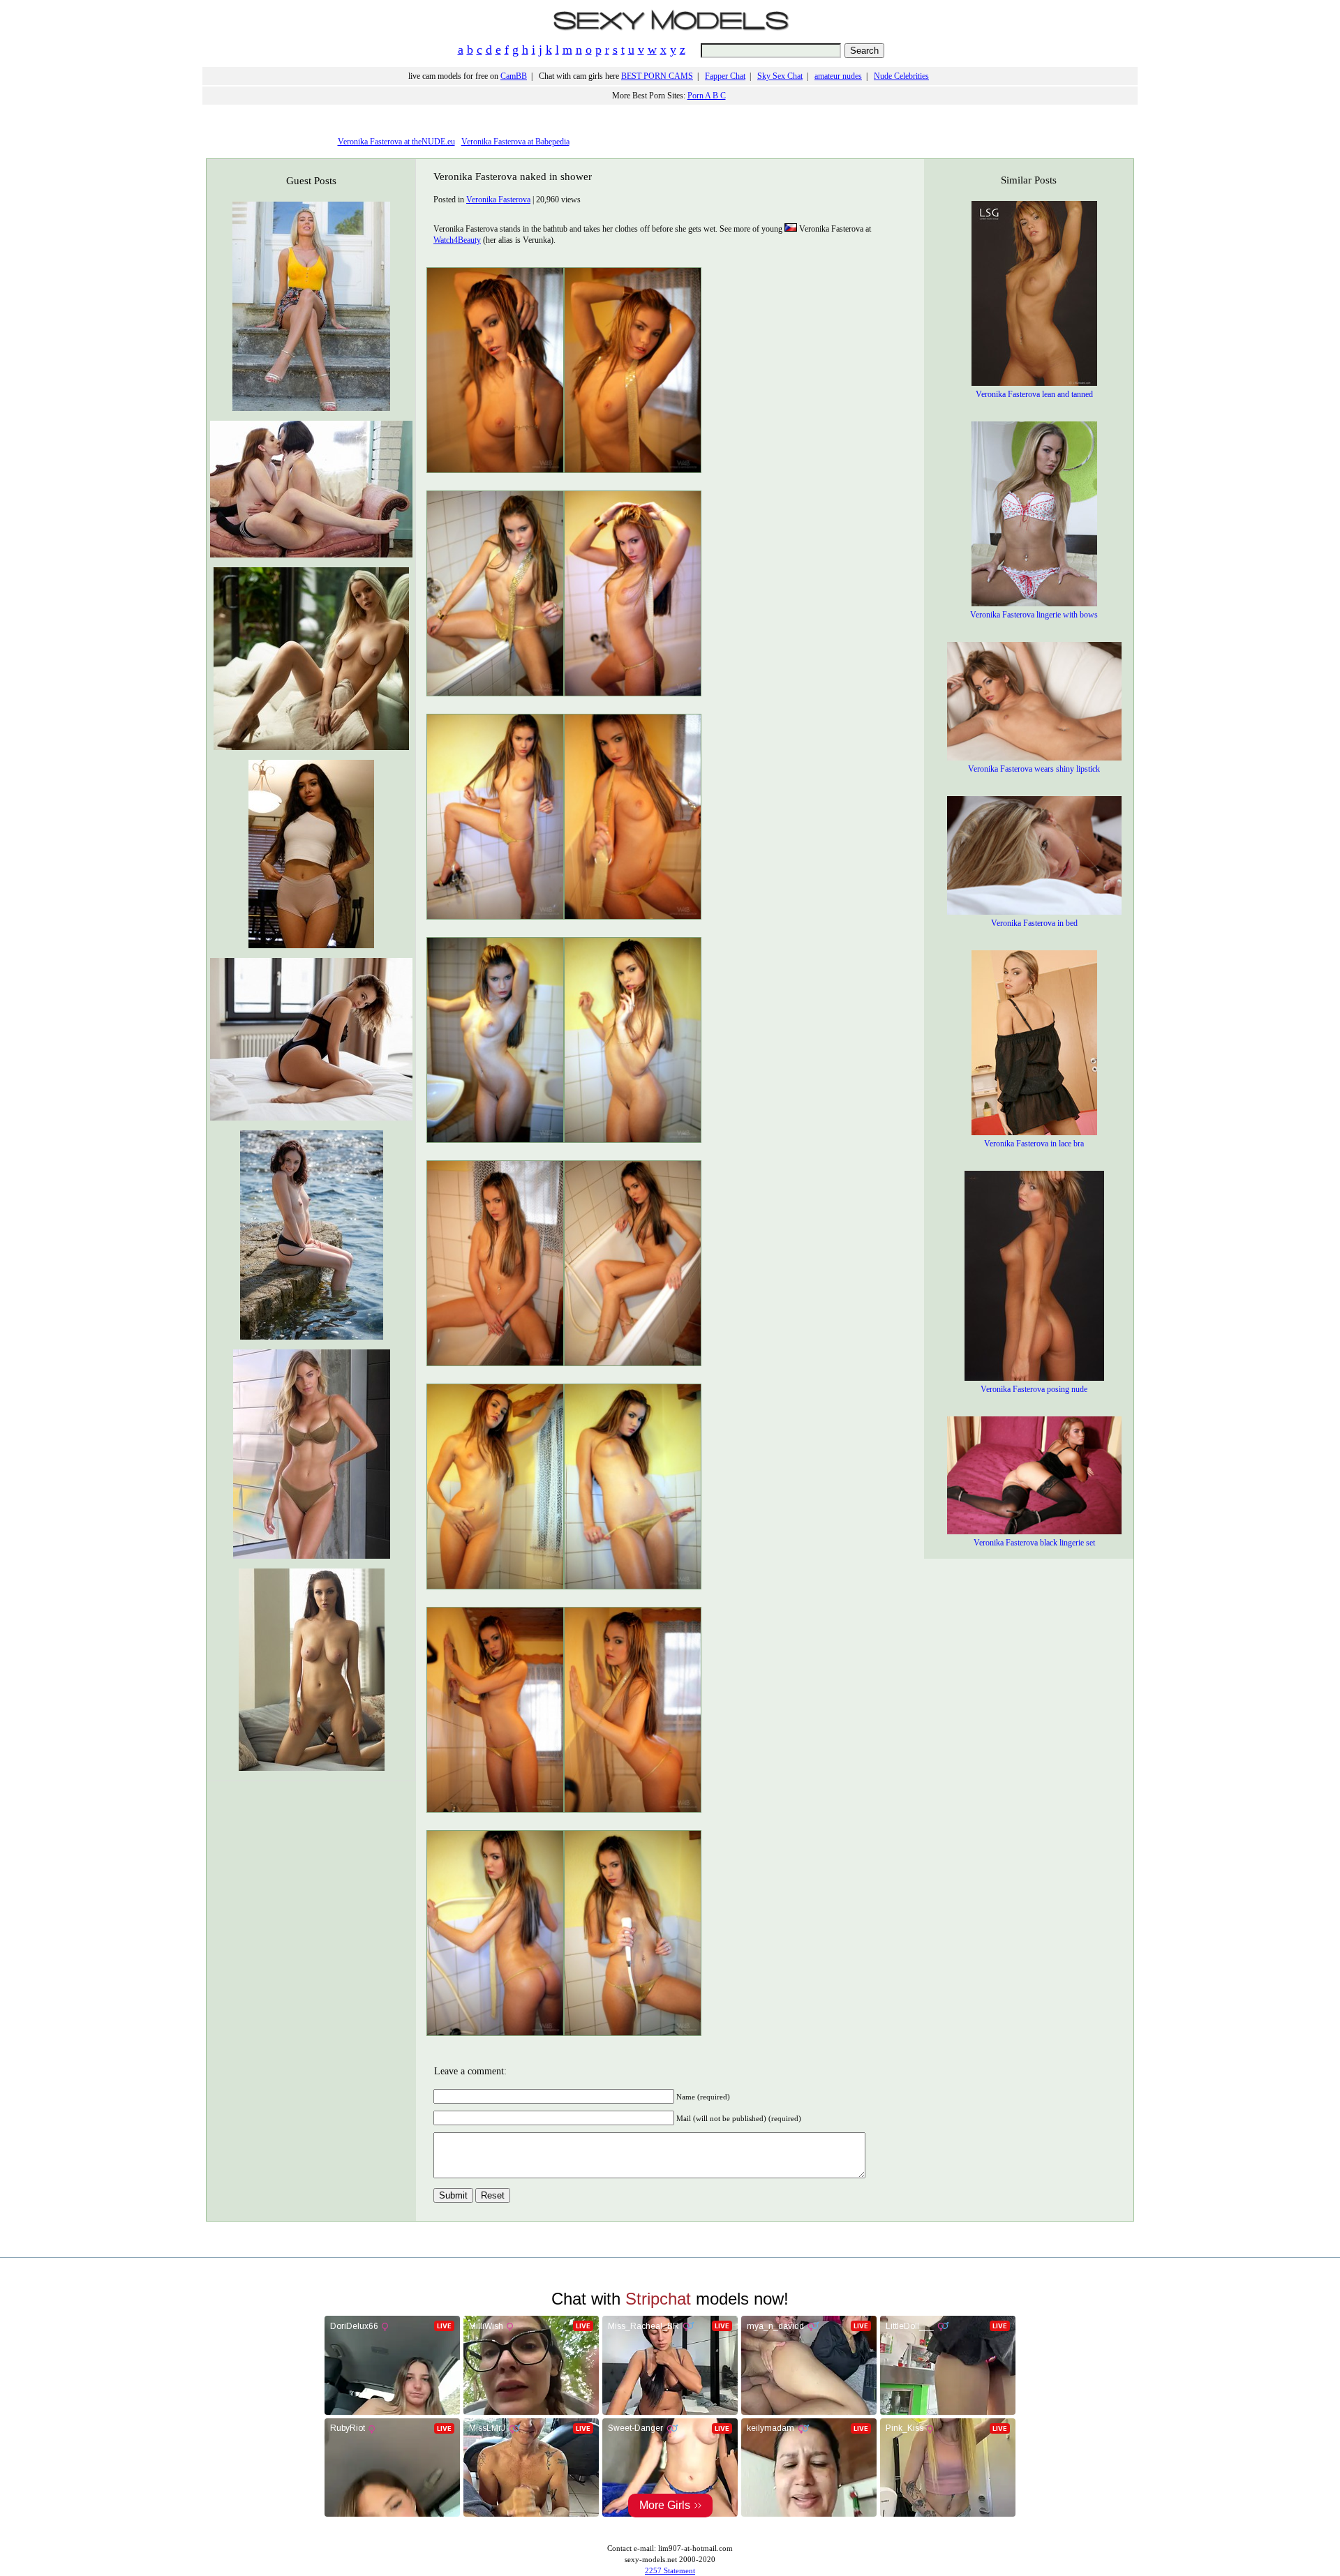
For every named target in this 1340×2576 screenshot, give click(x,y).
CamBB (514, 76)
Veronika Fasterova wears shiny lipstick (1034, 769)
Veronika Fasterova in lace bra (1034, 1144)
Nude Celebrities (901, 76)
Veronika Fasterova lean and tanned (1034, 394)
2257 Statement (670, 2570)
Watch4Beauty (457, 240)
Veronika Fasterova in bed (1034, 923)
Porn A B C (707, 96)
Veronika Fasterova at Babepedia (515, 142)
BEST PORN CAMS (657, 76)
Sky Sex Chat (780, 76)
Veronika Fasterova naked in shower (513, 177)
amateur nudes (838, 76)
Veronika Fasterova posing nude (1034, 1389)
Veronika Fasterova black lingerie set (1034, 1543)
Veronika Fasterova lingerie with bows (1034, 615)
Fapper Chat (725, 76)
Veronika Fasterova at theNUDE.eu (396, 142)
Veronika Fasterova (498, 200)
